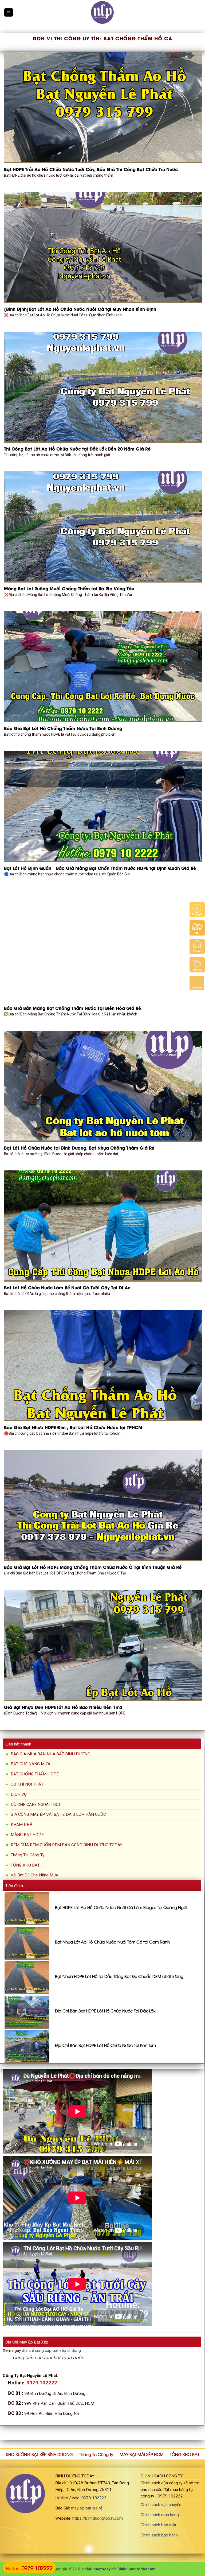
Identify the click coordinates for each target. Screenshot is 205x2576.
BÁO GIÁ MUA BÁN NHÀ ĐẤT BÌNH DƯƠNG (50, 1754)
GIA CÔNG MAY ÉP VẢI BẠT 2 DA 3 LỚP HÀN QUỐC (58, 1814)
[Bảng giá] (197, 909)
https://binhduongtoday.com (98, 2518)
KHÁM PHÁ (21, 1825)
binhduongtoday (96, 2569)
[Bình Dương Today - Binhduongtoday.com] (102, 12)
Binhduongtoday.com (137, 2569)
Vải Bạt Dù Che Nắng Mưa (34, 1875)
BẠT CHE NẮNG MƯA (30, 1764)
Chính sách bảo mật (158, 2525)
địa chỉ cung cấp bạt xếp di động (51, 2350)
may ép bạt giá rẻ (87, 2508)
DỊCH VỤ (19, 1794)
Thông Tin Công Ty (27, 1855)
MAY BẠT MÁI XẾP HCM (142, 2454)
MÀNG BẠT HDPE (27, 1835)
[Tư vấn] (197, 946)
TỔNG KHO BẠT (25, 1865)
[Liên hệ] (197, 965)
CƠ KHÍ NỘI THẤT (27, 1784)
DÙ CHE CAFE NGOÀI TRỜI (35, 1805)
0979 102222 (94, 2498)
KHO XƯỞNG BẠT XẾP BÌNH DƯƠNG (39, 2454)
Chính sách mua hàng (160, 2515)
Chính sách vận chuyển (161, 2505)
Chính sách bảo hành (159, 2535)
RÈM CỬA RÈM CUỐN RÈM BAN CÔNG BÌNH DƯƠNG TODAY (66, 1845)
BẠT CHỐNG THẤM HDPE (35, 1774)
